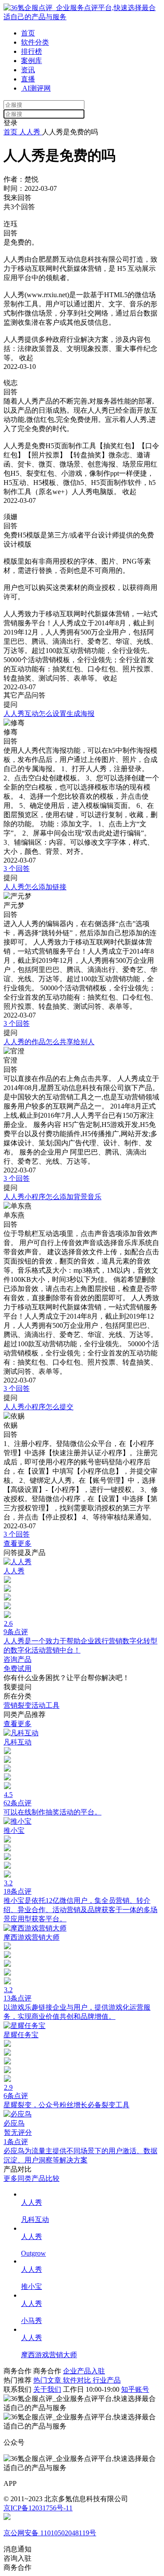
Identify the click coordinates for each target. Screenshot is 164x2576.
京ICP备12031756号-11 (38, 2508)
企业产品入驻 (84, 2371)
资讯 (28, 70)
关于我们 (47, 2389)
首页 (28, 33)
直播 (28, 79)
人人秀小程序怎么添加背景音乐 (52, 1197)
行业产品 (107, 2380)
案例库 (31, 61)
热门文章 (48, 2380)
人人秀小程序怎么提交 (38, 1407)
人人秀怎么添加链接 (35, 887)
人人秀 (30, 132)
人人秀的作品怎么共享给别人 (49, 1042)
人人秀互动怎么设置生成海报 (49, 714)
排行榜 (31, 51)
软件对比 (78, 2380)
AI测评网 (36, 88)
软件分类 (35, 42)
